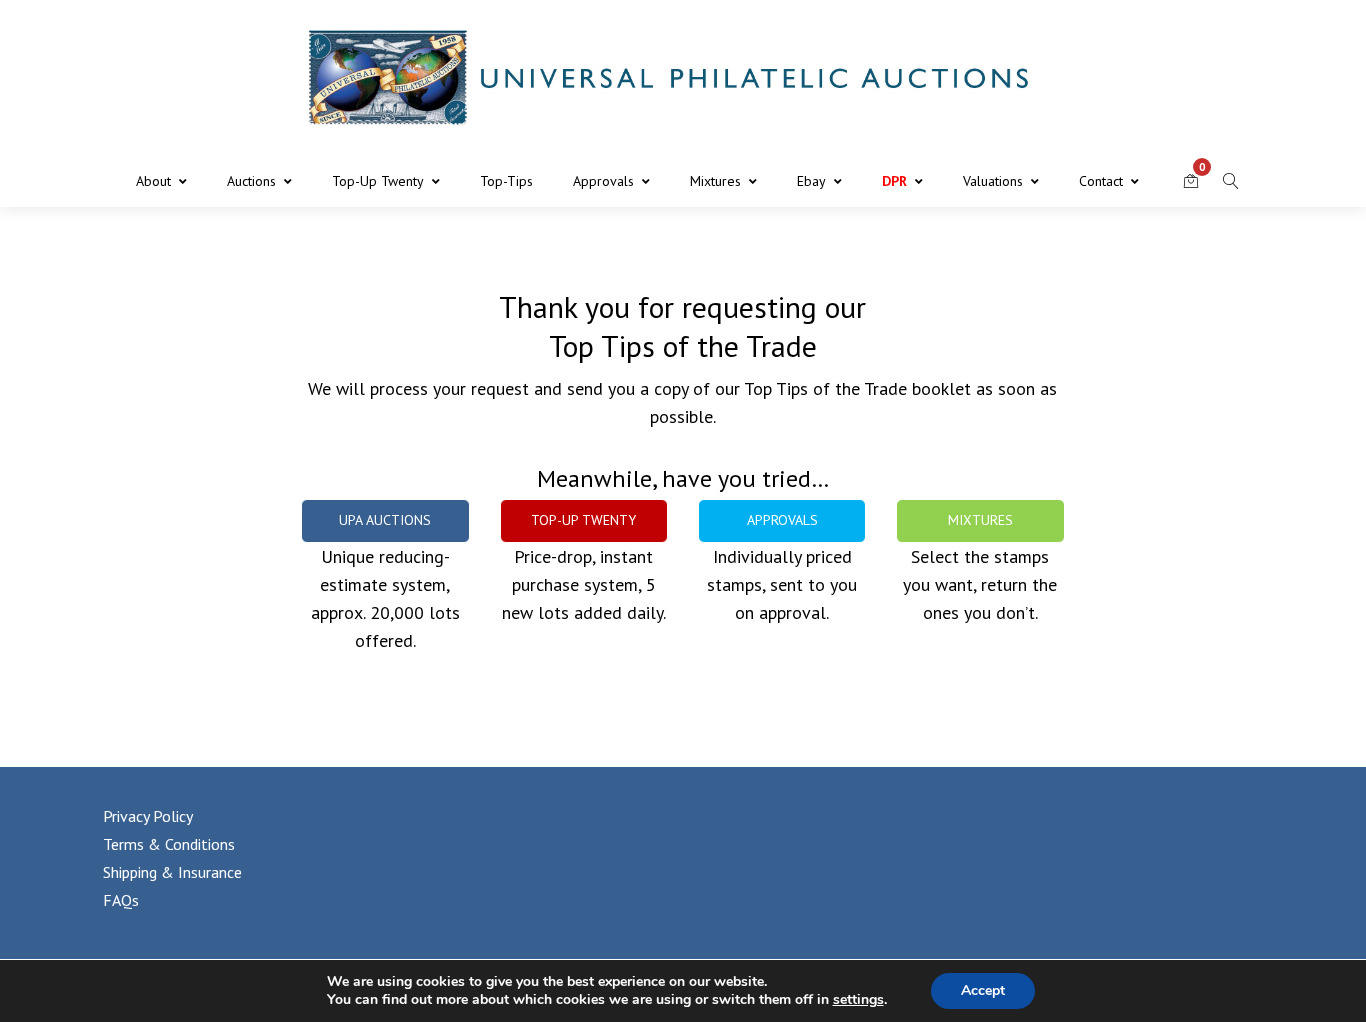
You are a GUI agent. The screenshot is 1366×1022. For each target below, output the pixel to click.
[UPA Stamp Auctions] (683, 77)
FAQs (121, 900)
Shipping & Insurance (172, 872)
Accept (983, 990)
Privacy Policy (148, 816)
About (153, 181)
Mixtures (715, 181)
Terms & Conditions (169, 844)
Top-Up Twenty (378, 181)
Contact (1101, 181)
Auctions (251, 181)
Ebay (811, 181)
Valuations (993, 181)
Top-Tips (506, 181)
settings (858, 1000)
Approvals (603, 181)
